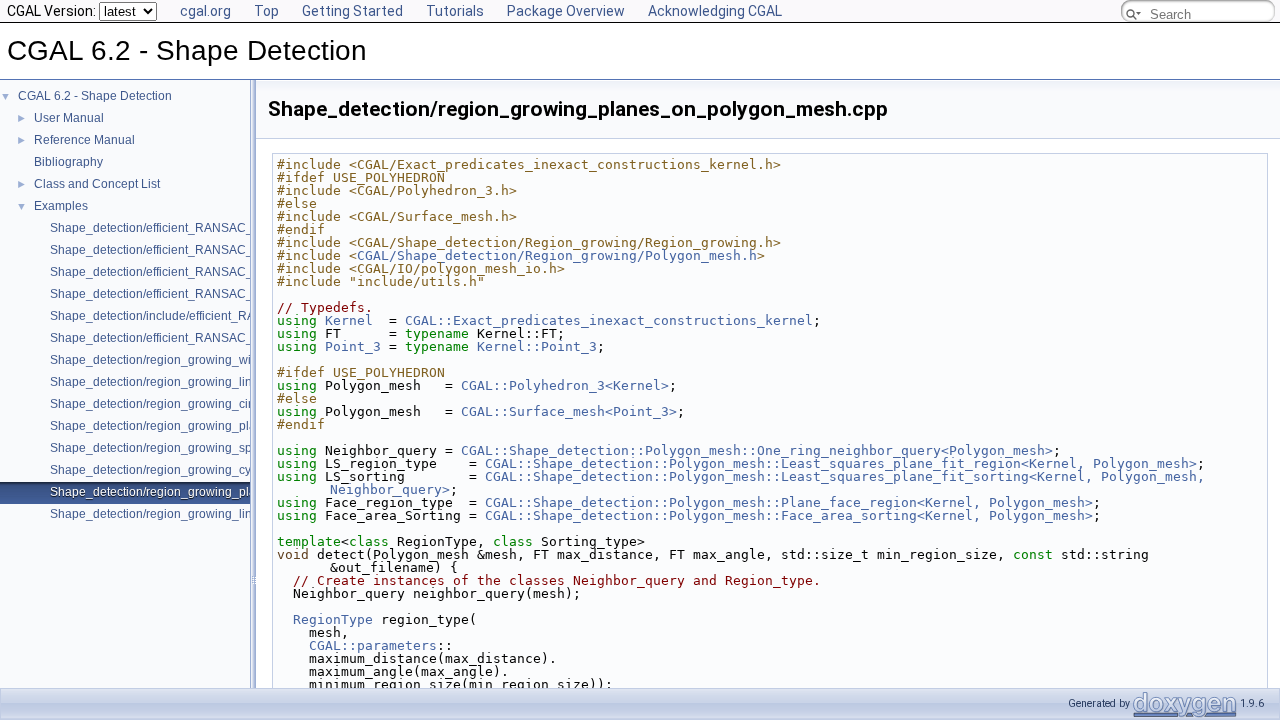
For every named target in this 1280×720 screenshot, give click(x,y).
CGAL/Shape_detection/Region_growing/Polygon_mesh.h (557, 255)
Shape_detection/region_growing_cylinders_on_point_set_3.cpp (226, 470)
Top (266, 11)
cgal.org (205, 11)
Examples (61, 206)
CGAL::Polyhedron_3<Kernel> (565, 385)
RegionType (333, 619)
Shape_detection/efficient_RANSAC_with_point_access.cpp (213, 294)
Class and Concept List (97, 184)
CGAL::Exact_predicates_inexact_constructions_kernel (609, 320)
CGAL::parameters (373, 645)
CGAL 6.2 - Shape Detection (95, 96)
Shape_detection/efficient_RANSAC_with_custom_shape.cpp (217, 338)
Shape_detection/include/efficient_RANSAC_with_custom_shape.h (232, 316)
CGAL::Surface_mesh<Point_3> (569, 411)
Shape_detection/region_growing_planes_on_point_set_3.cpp (220, 426)
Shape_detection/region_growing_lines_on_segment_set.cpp (218, 514)
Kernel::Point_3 (537, 346)
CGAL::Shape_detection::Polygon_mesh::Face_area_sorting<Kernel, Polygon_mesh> (789, 515)
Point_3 (353, 346)
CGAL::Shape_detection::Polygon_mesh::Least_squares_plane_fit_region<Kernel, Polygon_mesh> (841, 463)
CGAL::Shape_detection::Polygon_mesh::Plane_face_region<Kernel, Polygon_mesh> (789, 502)
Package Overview (566, 11)
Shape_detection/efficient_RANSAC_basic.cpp (177, 228)
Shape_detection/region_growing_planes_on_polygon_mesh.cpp (229, 492)
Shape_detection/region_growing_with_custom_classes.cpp (214, 360)
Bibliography (68, 162)
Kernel (349, 320)
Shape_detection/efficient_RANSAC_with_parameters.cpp (208, 272)
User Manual (69, 118)
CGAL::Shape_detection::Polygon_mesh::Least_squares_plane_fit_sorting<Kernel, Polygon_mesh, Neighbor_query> (771, 483)
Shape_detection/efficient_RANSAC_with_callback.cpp (200, 250)
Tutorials (455, 11)
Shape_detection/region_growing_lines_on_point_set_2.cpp (215, 382)
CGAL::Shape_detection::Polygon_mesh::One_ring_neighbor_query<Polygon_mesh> (757, 450)
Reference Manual (84, 140)
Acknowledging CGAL (715, 11)
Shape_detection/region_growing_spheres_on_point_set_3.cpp (224, 448)
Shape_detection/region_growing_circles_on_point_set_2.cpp (219, 404)
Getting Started (352, 11)
